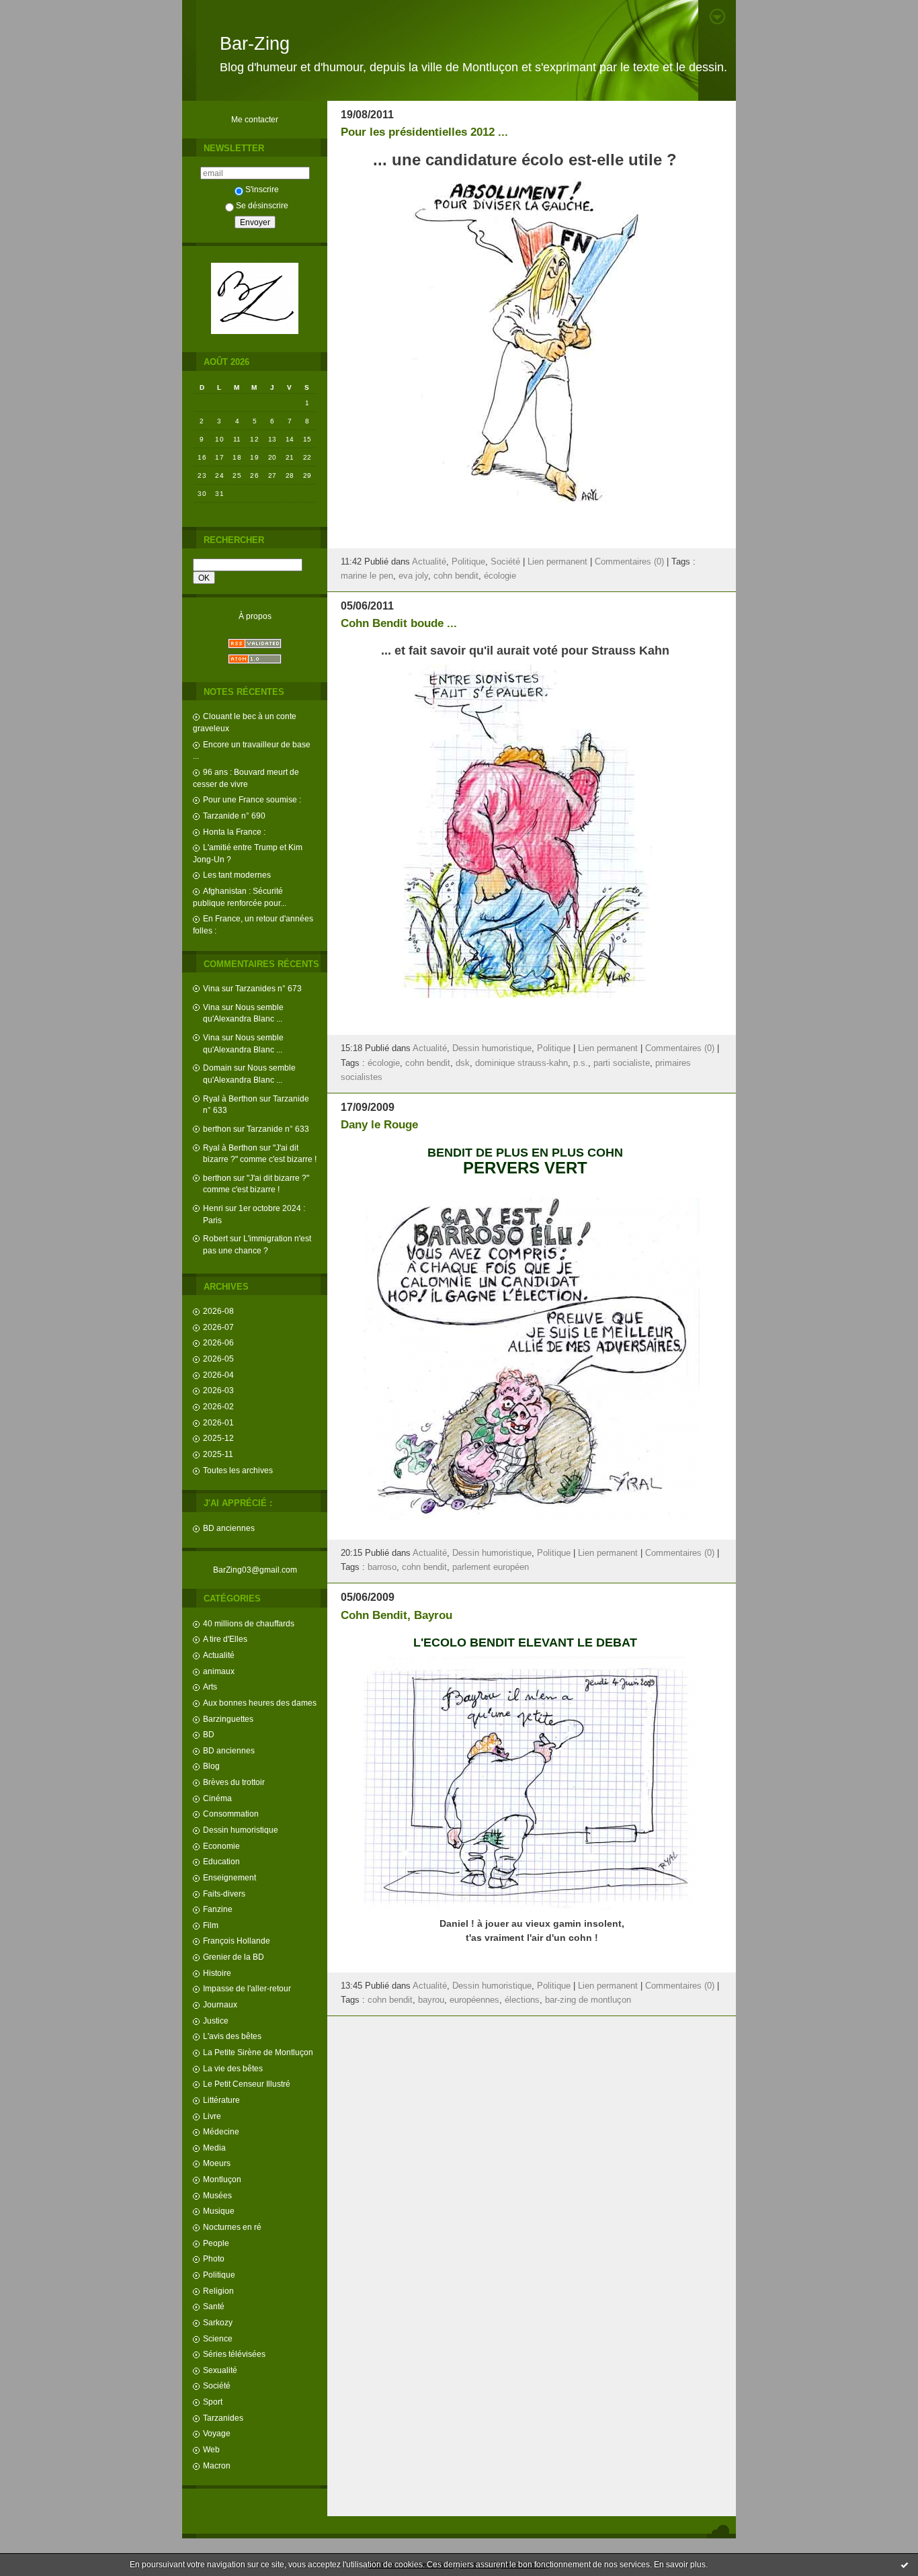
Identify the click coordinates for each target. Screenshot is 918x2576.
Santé (214, 2306)
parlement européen (491, 1567)
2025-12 (218, 1438)
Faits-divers (224, 1894)
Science (218, 2338)
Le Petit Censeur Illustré (247, 2084)
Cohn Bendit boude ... (399, 623)
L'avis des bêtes (232, 2036)
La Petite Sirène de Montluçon (258, 2052)
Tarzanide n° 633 (278, 1129)
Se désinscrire (262, 205)
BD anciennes (229, 1528)
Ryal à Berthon (230, 1098)
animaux (219, 1671)
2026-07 (218, 1327)
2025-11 (218, 1454)
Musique (219, 2211)
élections (522, 2000)
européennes (474, 2000)
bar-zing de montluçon (588, 2000)
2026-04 (218, 1375)
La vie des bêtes (233, 2068)
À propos (255, 616)
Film (211, 1925)
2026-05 (218, 1359)
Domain (217, 1068)
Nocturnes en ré (232, 2227)
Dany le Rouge (379, 1125)
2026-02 (218, 1406)
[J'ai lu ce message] (905, 2565)
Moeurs (217, 2163)
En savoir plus (680, 2565)
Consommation (231, 1814)
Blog (211, 1766)
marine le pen (367, 576)
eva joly (413, 576)
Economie (221, 1846)
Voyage (217, 2433)
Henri (213, 1208)
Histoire (217, 1973)
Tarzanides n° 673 (268, 988)
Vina (211, 988)
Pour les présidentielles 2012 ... (424, 132)
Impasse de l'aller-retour (247, 1988)
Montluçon (222, 2179)
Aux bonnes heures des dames (260, 1703)
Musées (217, 2195)
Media (214, 2148)
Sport (213, 2402)
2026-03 (218, 1390)
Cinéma (217, 1798)
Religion (218, 2291)
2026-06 (218, 1342)
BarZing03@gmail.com (255, 1570)
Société (217, 2385)
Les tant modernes (237, 875)
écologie (500, 576)
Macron (217, 2465)
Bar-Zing (255, 44)
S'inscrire (262, 189)
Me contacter (255, 119)
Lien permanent (557, 562)
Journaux (220, 2004)
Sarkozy (218, 2322)
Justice (216, 2021)
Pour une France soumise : (252, 799)
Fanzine (218, 1909)
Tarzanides (223, 2418)
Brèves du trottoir (234, 1782)
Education (221, 1861)
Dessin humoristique (241, 1830)
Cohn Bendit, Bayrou (397, 1615)
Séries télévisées (234, 2354)
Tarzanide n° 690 (234, 816)
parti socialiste (622, 1063)
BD (209, 1734)
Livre (212, 2116)
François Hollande (237, 1941)
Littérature (221, 2100)
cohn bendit (456, 576)
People (216, 2243)
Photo (214, 2258)
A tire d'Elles (225, 1639)
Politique (219, 2275)
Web (211, 2449)
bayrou (431, 2000)
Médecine (221, 2131)
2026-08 (218, 1311)
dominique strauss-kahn (521, 1063)
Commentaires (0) (629, 562)
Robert (215, 1238)
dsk (463, 1063)
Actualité (219, 1655)
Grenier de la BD (234, 1957)
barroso (382, 1567)
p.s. (581, 1063)
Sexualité (220, 2370)
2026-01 (218, 1422)
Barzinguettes (228, 1719)
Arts (210, 1687)
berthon (217, 1129)
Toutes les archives (238, 1470)
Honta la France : (234, 832)
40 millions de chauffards (249, 1623)
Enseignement (229, 1877)
